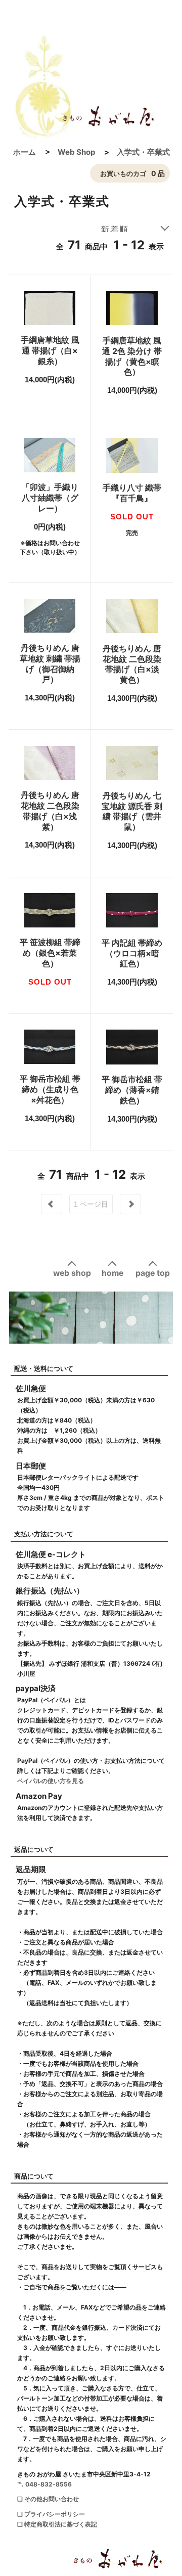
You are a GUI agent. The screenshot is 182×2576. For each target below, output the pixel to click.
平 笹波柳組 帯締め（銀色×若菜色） (50, 953)
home (112, 1273)
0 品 (132, 173)
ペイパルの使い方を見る (51, 1781)
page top (153, 1273)
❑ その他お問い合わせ (48, 2499)
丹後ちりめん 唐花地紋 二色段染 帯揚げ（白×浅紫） (50, 811)
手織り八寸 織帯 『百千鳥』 (132, 493)
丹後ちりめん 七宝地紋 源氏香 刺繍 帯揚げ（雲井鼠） (132, 811)
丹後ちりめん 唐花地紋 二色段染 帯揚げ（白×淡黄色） (132, 664)
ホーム (25, 152)
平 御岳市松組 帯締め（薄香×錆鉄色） (132, 1090)
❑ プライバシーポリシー (51, 2514)
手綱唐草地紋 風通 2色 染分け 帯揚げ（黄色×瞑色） (132, 356)
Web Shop (76, 152)
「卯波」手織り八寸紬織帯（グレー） (50, 498)
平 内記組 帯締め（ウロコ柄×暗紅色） (132, 953)
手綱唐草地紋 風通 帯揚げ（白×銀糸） (50, 350)
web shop (72, 1273)
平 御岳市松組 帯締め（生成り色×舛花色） (50, 1089)
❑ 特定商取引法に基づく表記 (57, 2524)
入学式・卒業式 (143, 152)
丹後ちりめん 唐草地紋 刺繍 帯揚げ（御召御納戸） (50, 663)
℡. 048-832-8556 (44, 2484)
